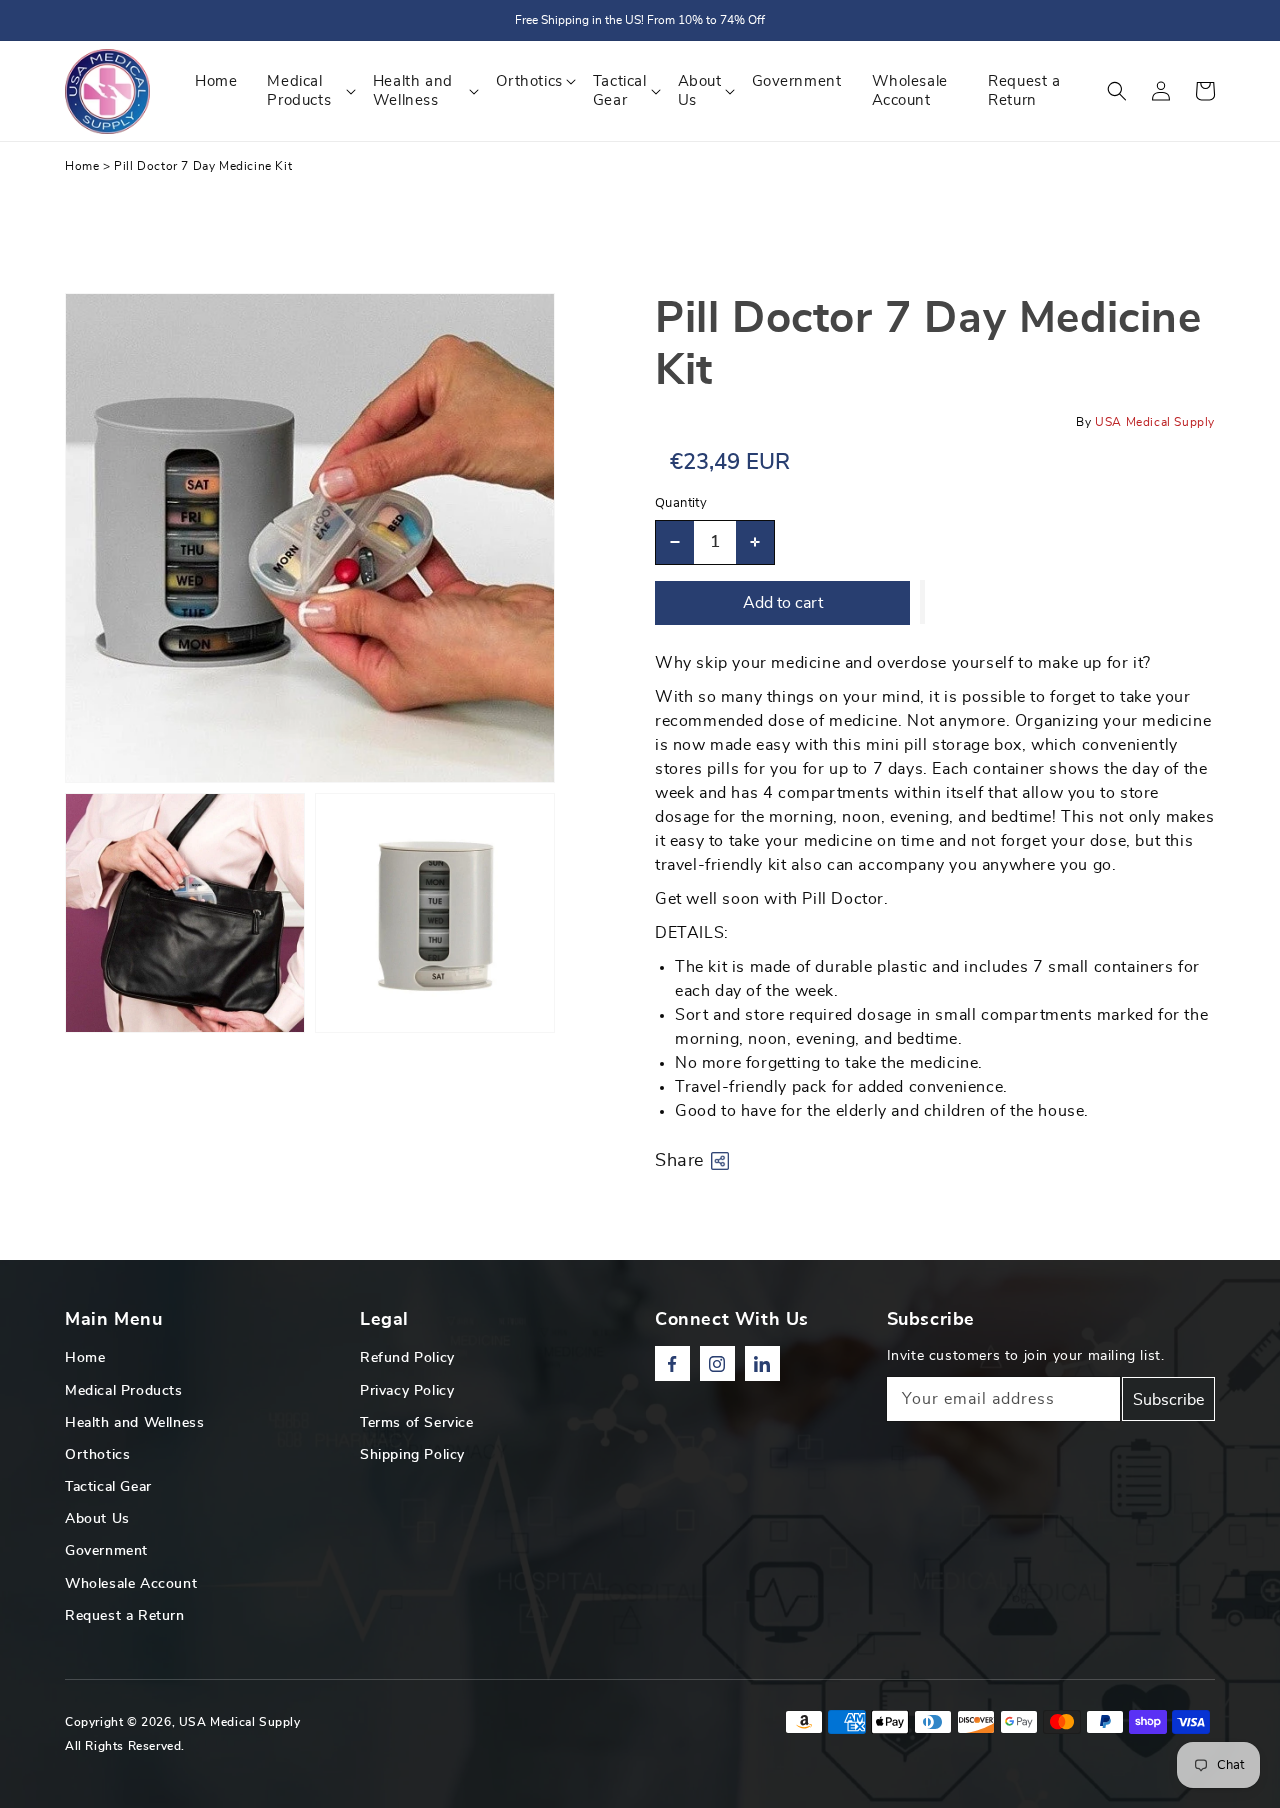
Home (82, 166)
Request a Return (125, 1616)
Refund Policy (407, 1358)
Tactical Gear (108, 1487)
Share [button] (679, 1161)
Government (106, 1551)
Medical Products (124, 1391)
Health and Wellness (134, 1423)
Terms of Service (417, 1423)
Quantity (681, 503)
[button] (1117, 91)
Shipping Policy (412, 1455)
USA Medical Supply (240, 1722)
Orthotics (97, 1455)
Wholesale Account (131, 1584)
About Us (97, 1519)
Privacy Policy (407, 1391)
